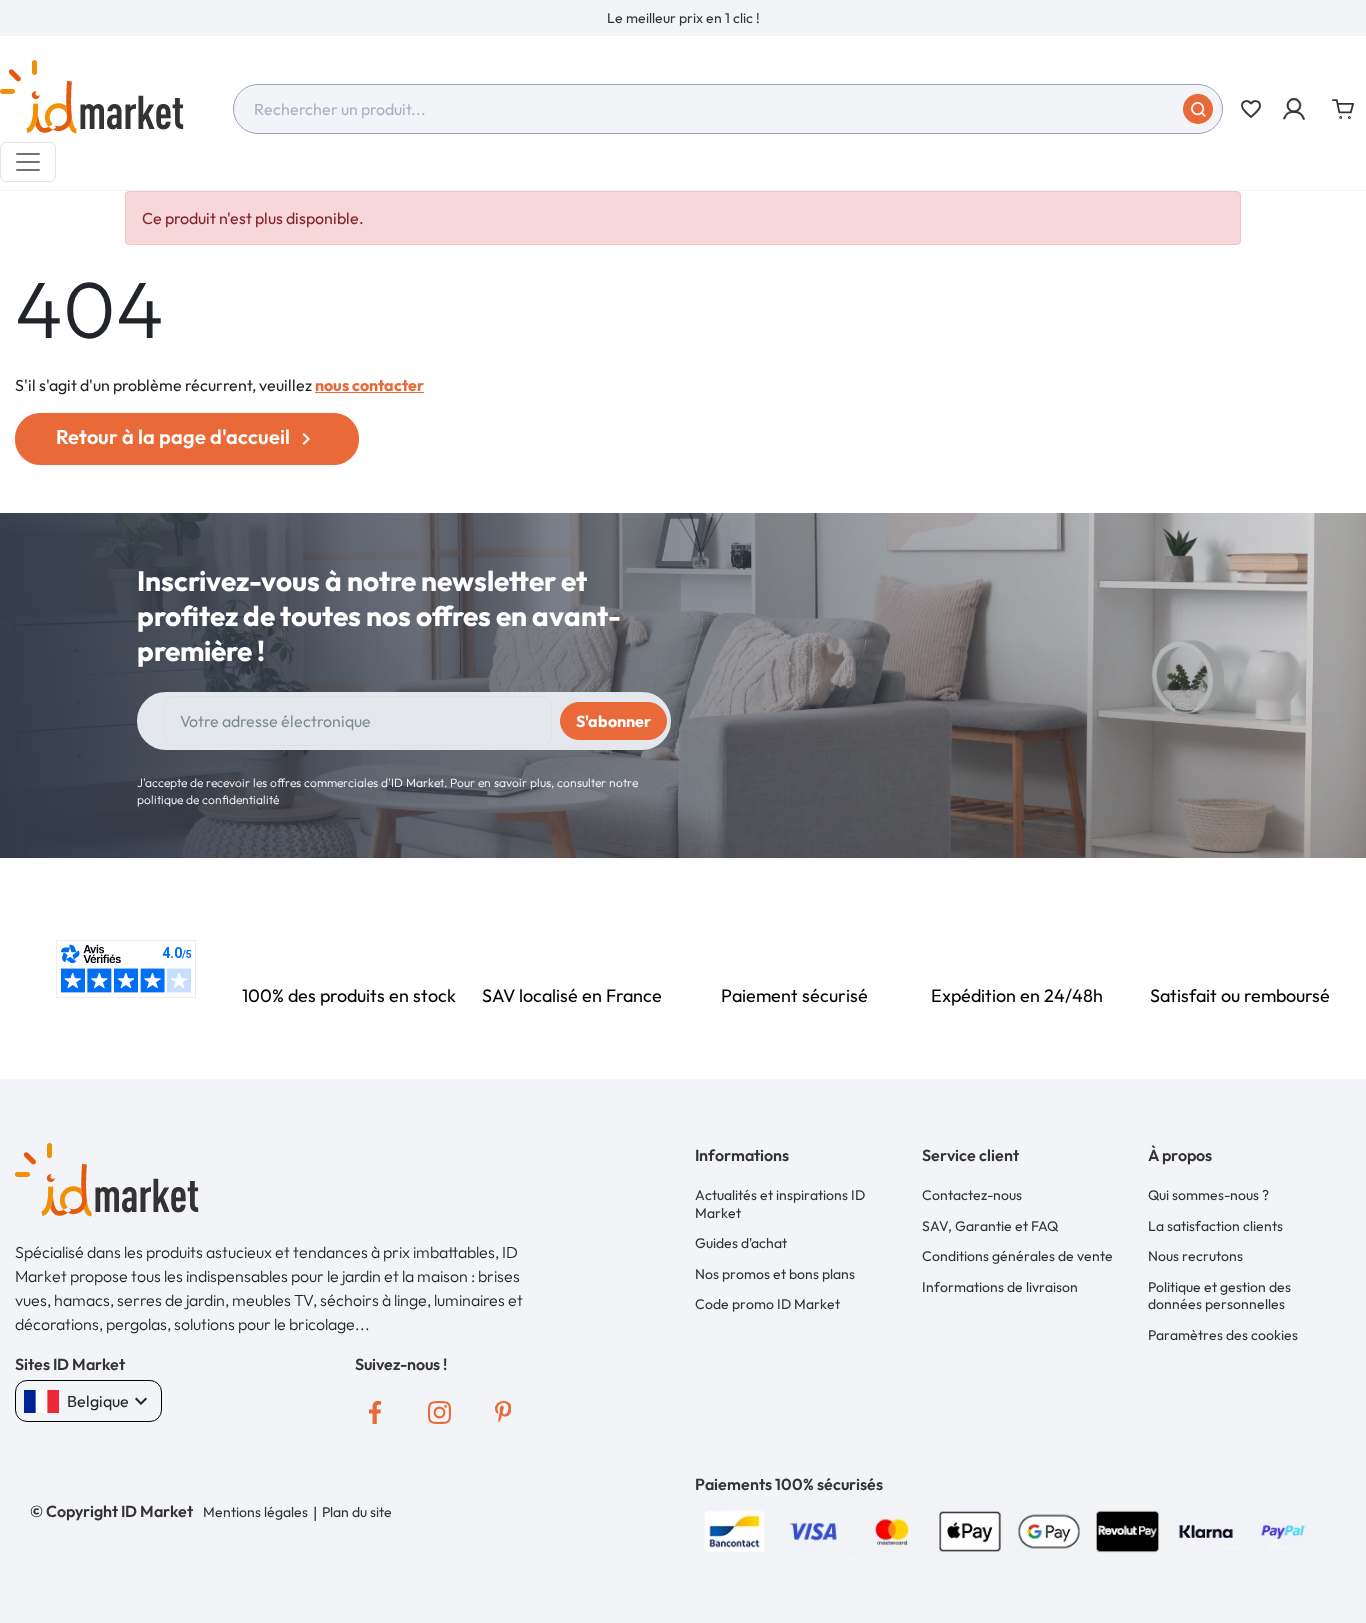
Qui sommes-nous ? (1208, 1195)
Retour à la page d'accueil (187, 437)
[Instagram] (439, 1412)
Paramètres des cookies (1223, 1335)
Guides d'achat (741, 1243)
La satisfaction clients (1215, 1226)
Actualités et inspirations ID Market (780, 1204)
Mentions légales (255, 1512)
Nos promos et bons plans (775, 1274)
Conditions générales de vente (1017, 1256)
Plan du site (357, 1512)
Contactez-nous (972, 1195)
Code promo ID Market (767, 1304)
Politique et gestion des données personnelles (1219, 1296)
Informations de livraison (1000, 1287)
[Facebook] (375, 1412)
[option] (683, 18)
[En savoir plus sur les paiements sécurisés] (734, 1529)
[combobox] (728, 109)
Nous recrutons (1195, 1256)
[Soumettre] (1198, 109)
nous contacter (369, 385)
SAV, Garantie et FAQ (990, 1226)
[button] (1295, 109)
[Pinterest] (503, 1412)
